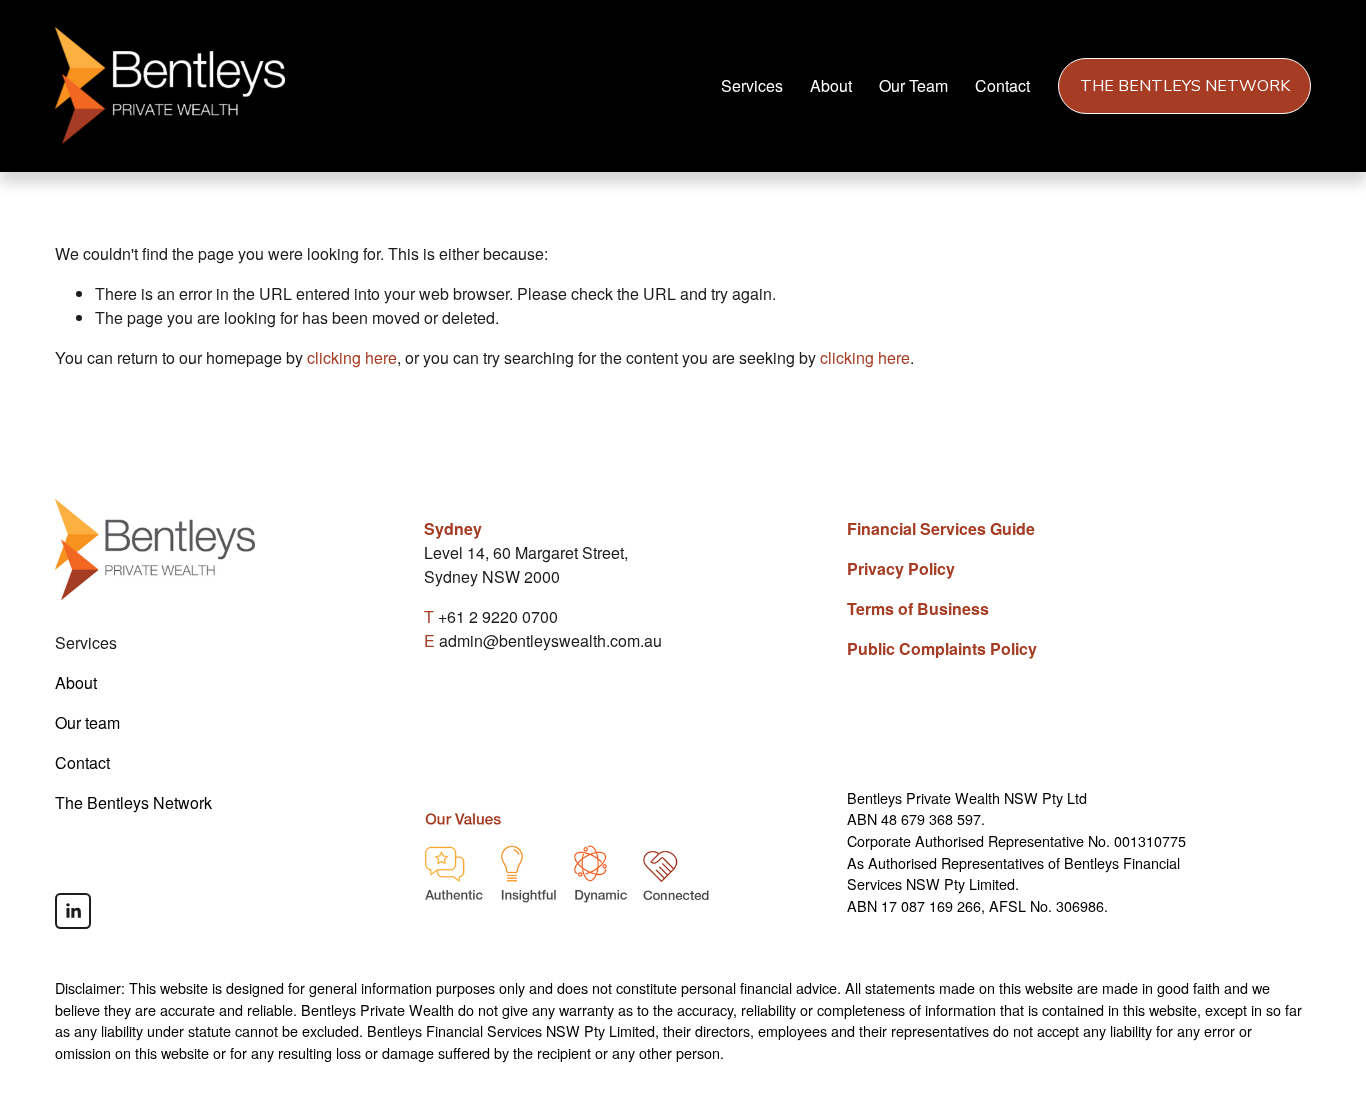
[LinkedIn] (73, 911)
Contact (1002, 85)
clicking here (352, 357)
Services (752, 85)
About (831, 85)
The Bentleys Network (1185, 86)
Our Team (913, 85)
